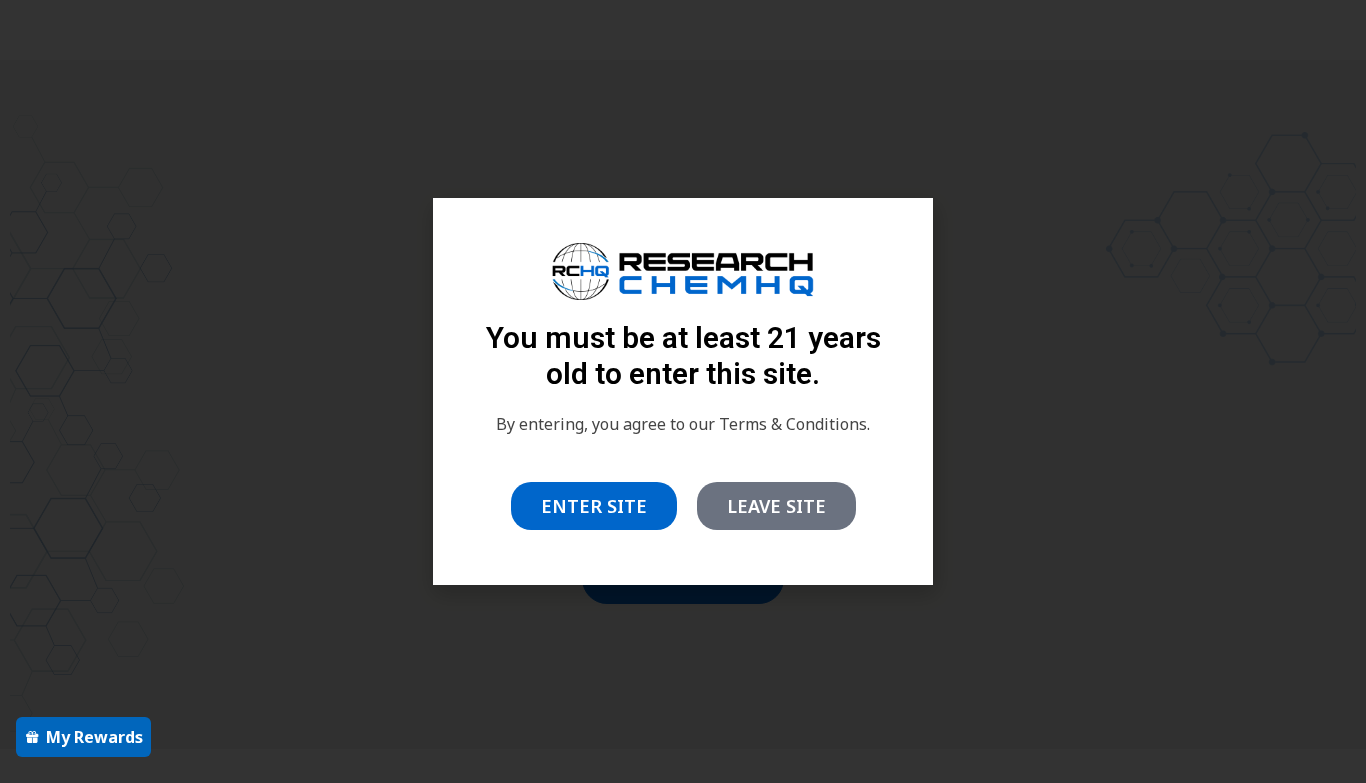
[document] (683, 391)
